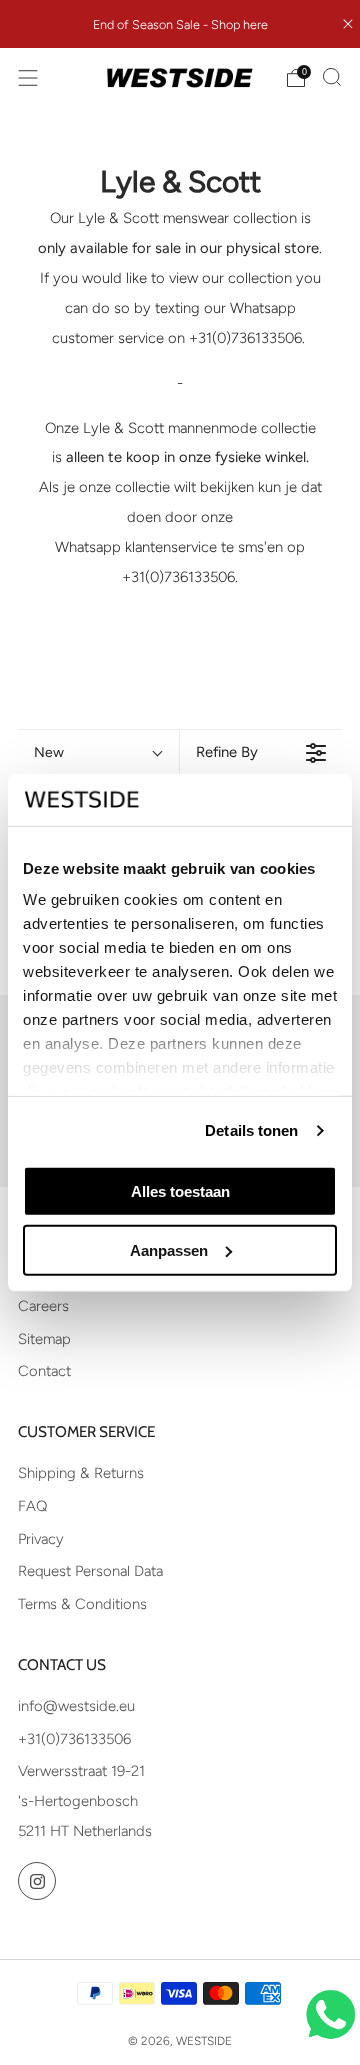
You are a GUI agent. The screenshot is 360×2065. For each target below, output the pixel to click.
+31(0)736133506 (74, 1739)
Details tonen (251, 1130)
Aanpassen (169, 1249)
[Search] (332, 77)
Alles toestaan (180, 1191)
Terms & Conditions (82, 1604)
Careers (43, 1306)
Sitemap (44, 1339)
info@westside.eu (76, 1706)
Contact (44, 1371)
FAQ (32, 1506)
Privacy (41, 1539)
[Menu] (28, 78)
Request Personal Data (90, 1571)
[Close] (348, 24)
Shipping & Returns (81, 1473)
